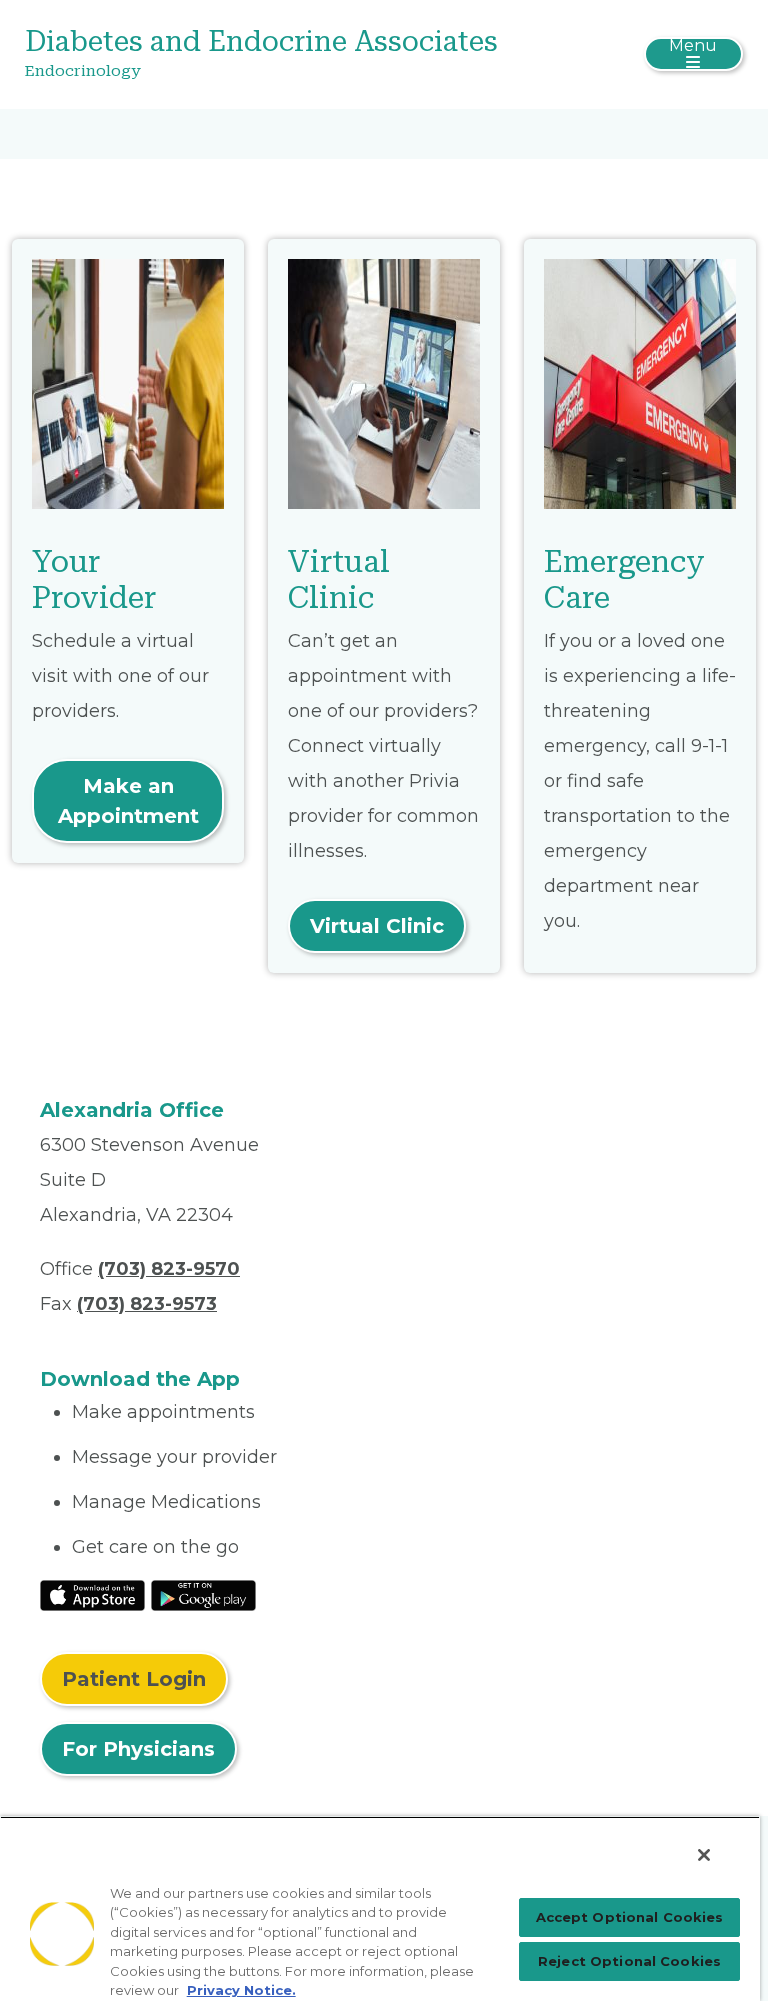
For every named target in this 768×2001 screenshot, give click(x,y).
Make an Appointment (128, 801)
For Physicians (138, 1749)
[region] (380, 1908)
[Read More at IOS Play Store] (92, 1594)
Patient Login (134, 1679)
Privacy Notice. (241, 1990)
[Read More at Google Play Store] (203, 1594)
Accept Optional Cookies (630, 1917)
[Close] (704, 1855)
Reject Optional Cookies (629, 1961)
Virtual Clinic (377, 926)
